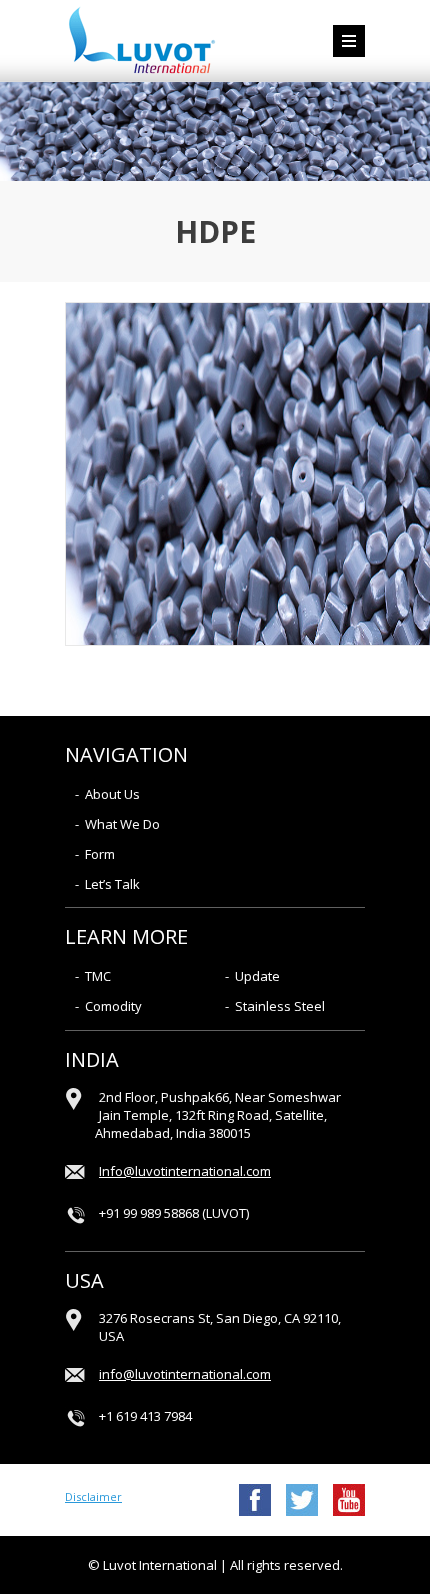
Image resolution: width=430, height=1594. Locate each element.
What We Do (122, 824)
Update (257, 976)
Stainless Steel (280, 1006)
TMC (98, 976)
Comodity (113, 1006)
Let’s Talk (112, 884)
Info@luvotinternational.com (185, 1171)
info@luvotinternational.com (185, 1374)
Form (100, 854)
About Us (112, 794)
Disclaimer (93, 1496)
